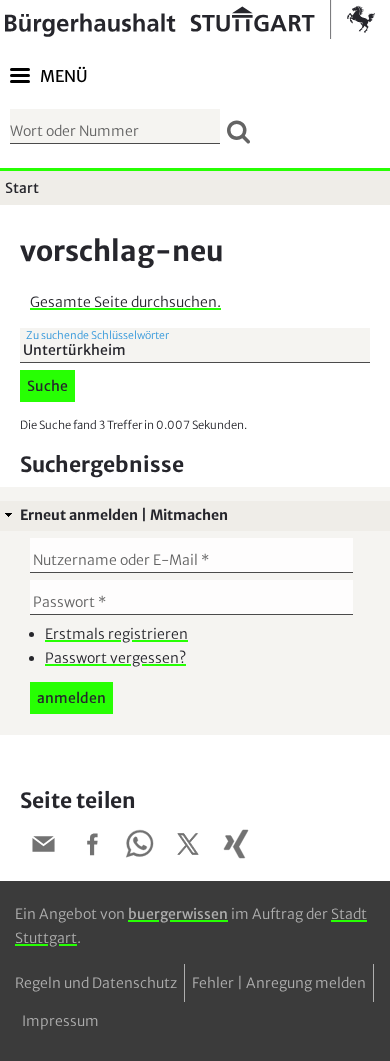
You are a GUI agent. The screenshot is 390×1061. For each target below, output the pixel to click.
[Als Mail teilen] (44, 847)
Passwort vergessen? (115, 658)
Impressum (60, 1021)
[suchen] (238, 131)
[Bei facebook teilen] (92, 847)
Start (22, 188)
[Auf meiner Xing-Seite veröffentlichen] (236, 847)
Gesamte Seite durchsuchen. (125, 302)
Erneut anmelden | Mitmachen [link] (124, 515)
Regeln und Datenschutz (96, 983)
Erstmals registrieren (116, 634)
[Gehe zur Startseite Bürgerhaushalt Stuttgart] (190, 19)
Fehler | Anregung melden (279, 983)
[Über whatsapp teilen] (140, 847)
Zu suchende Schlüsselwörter (97, 335)
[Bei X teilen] (188, 847)
